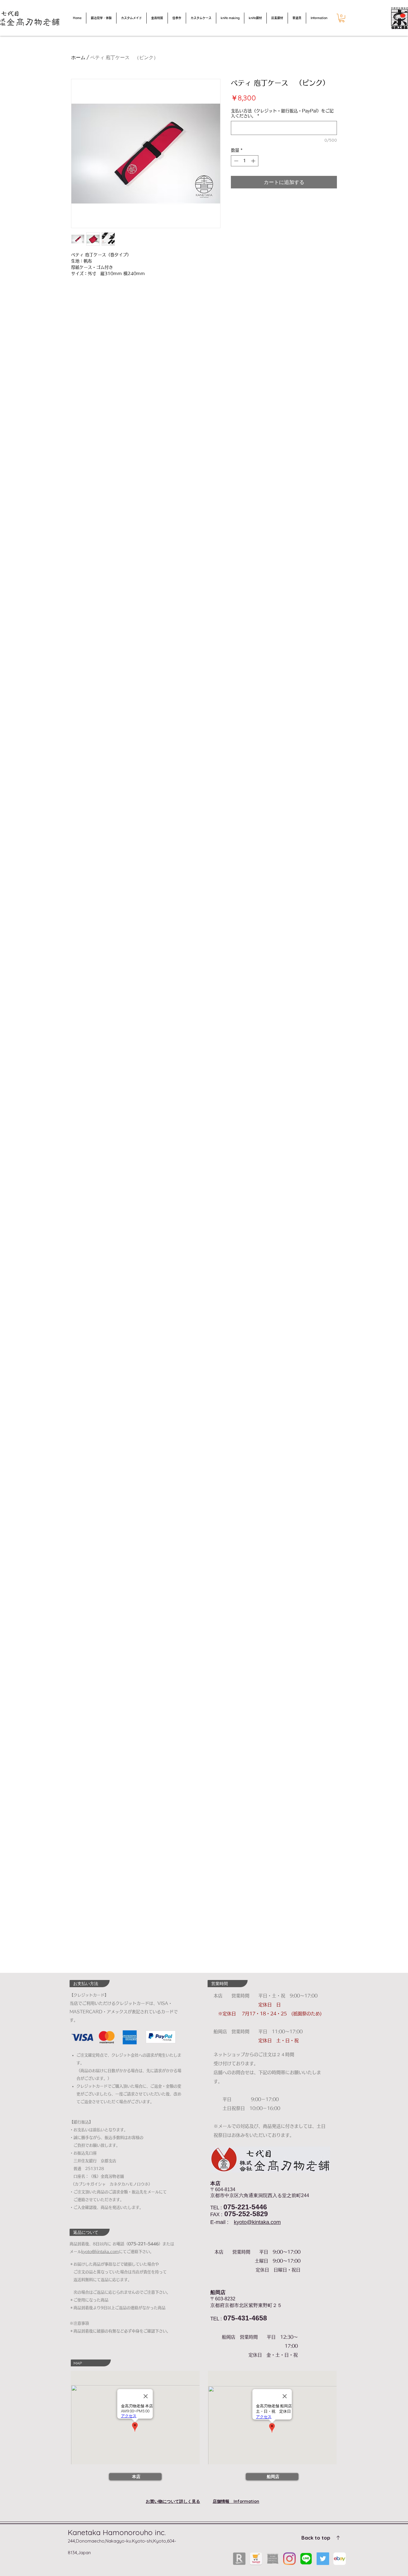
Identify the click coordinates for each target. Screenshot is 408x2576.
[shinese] (273, 2559)
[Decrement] (236, 161)
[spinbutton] (245, 161)
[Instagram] (289, 2559)
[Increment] (254, 161)
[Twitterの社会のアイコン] (323, 2559)
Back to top (316, 2538)
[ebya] (340, 2559)
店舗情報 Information (236, 2501)
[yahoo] (256, 2559)
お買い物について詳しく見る (173, 2501)
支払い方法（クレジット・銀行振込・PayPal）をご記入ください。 (282, 113)
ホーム (78, 57)
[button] (342, 18)
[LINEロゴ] (306, 2559)
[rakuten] (239, 2559)
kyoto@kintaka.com (257, 2222)
